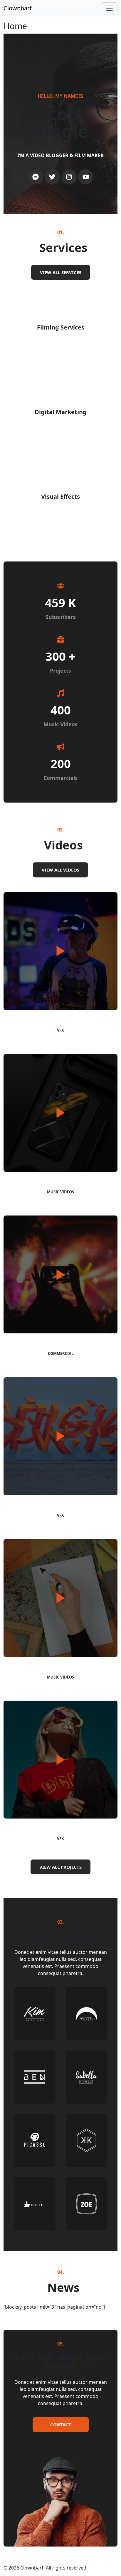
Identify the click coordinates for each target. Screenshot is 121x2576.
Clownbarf (18, 8)
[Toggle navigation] (109, 8)
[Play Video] (60, 951)
